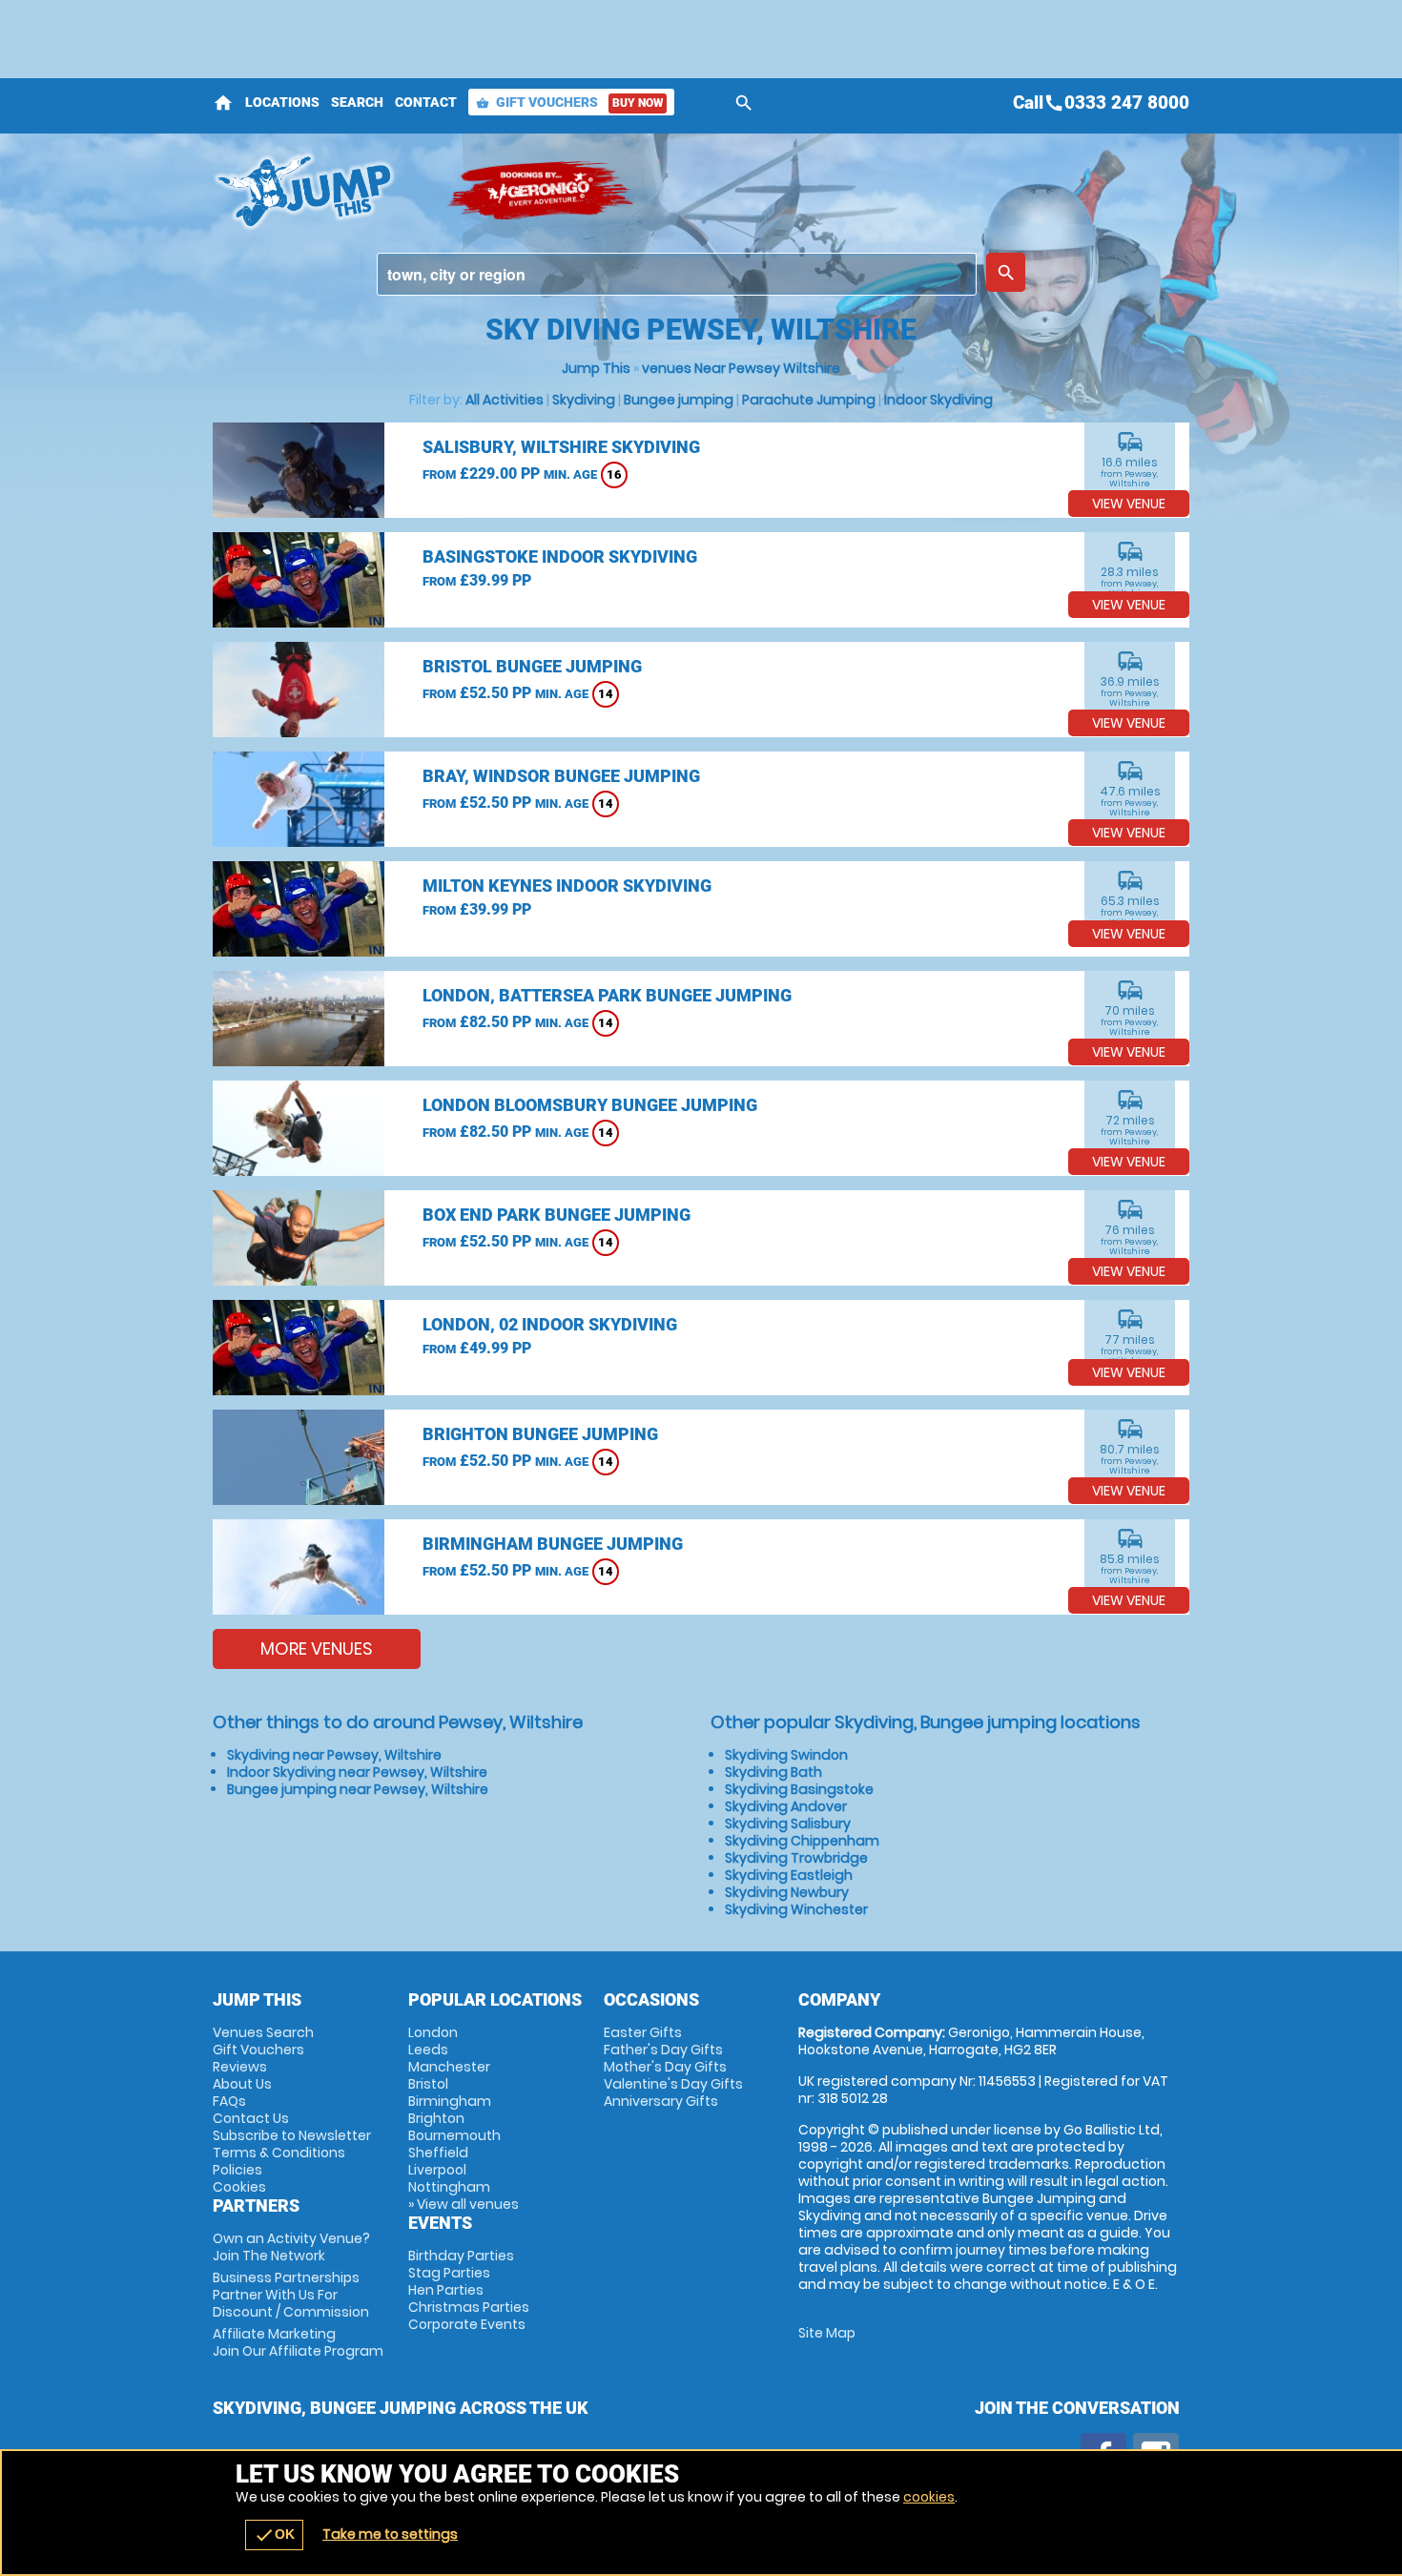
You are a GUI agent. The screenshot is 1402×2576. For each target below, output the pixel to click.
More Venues (317, 1649)
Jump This (596, 368)
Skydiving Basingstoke (799, 1789)
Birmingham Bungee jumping (553, 1544)
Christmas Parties (469, 2307)
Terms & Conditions (279, 2153)
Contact (426, 102)
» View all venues (464, 2204)
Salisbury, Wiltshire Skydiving (561, 447)
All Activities (505, 400)
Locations (282, 102)
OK (274, 2535)
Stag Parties (449, 2273)
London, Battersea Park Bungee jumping (607, 995)
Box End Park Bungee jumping (557, 1215)
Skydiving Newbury (787, 1892)
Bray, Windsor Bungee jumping (561, 776)
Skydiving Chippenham (802, 1841)
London (433, 2032)
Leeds (428, 2050)
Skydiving (584, 400)
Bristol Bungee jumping (532, 666)
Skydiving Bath (773, 1772)
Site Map (827, 2333)
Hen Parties (446, 2290)
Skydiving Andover (786, 1806)
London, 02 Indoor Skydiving (550, 1324)
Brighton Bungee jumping (540, 1434)
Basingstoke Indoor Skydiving (560, 556)
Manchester (449, 2067)
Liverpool (437, 2170)
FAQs (229, 2101)
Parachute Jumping (809, 400)
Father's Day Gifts (663, 2050)
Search (357, 102)
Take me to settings (390, 2534)
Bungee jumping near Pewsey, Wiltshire (358, 1789)
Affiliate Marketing (298, 2342)
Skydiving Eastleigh (789, 1875)
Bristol (428, 2084)
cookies (929, 2497)
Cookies (239, 2187)
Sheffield (438, 2153)
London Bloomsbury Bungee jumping (590, 1105)
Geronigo (542, 191)
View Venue (1129, 504)
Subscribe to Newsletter (292, 2135)
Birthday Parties (461, 2256)
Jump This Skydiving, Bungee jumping (320, 191)
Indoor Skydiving (938, 400)
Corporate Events (467, 2324)
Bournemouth (454, 2135)
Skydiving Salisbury (788, 1824)
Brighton (436, 2118)
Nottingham (449, 2187)
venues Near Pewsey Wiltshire (741, 368)
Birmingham (450, 2101)
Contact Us (251, 2118)
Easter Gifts (643, 2032)
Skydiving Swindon (786, 1755)
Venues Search (263, 2032)
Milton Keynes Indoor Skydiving (567, 886)
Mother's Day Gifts (665, 2067)
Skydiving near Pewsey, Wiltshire (334, 1755)
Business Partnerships (291, 2295)
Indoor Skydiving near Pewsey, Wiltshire (357, 1772)
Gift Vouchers (569, 102)
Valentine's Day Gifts (673, 2084)
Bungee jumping (679, 400)
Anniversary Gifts (661, 2101)
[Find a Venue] (677, 274)
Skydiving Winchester (796, 1909)
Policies (237, 2170)
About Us (242, 2084)
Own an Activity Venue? (291, 2247)
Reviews (240, 2067)
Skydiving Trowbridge (796, 1858)
